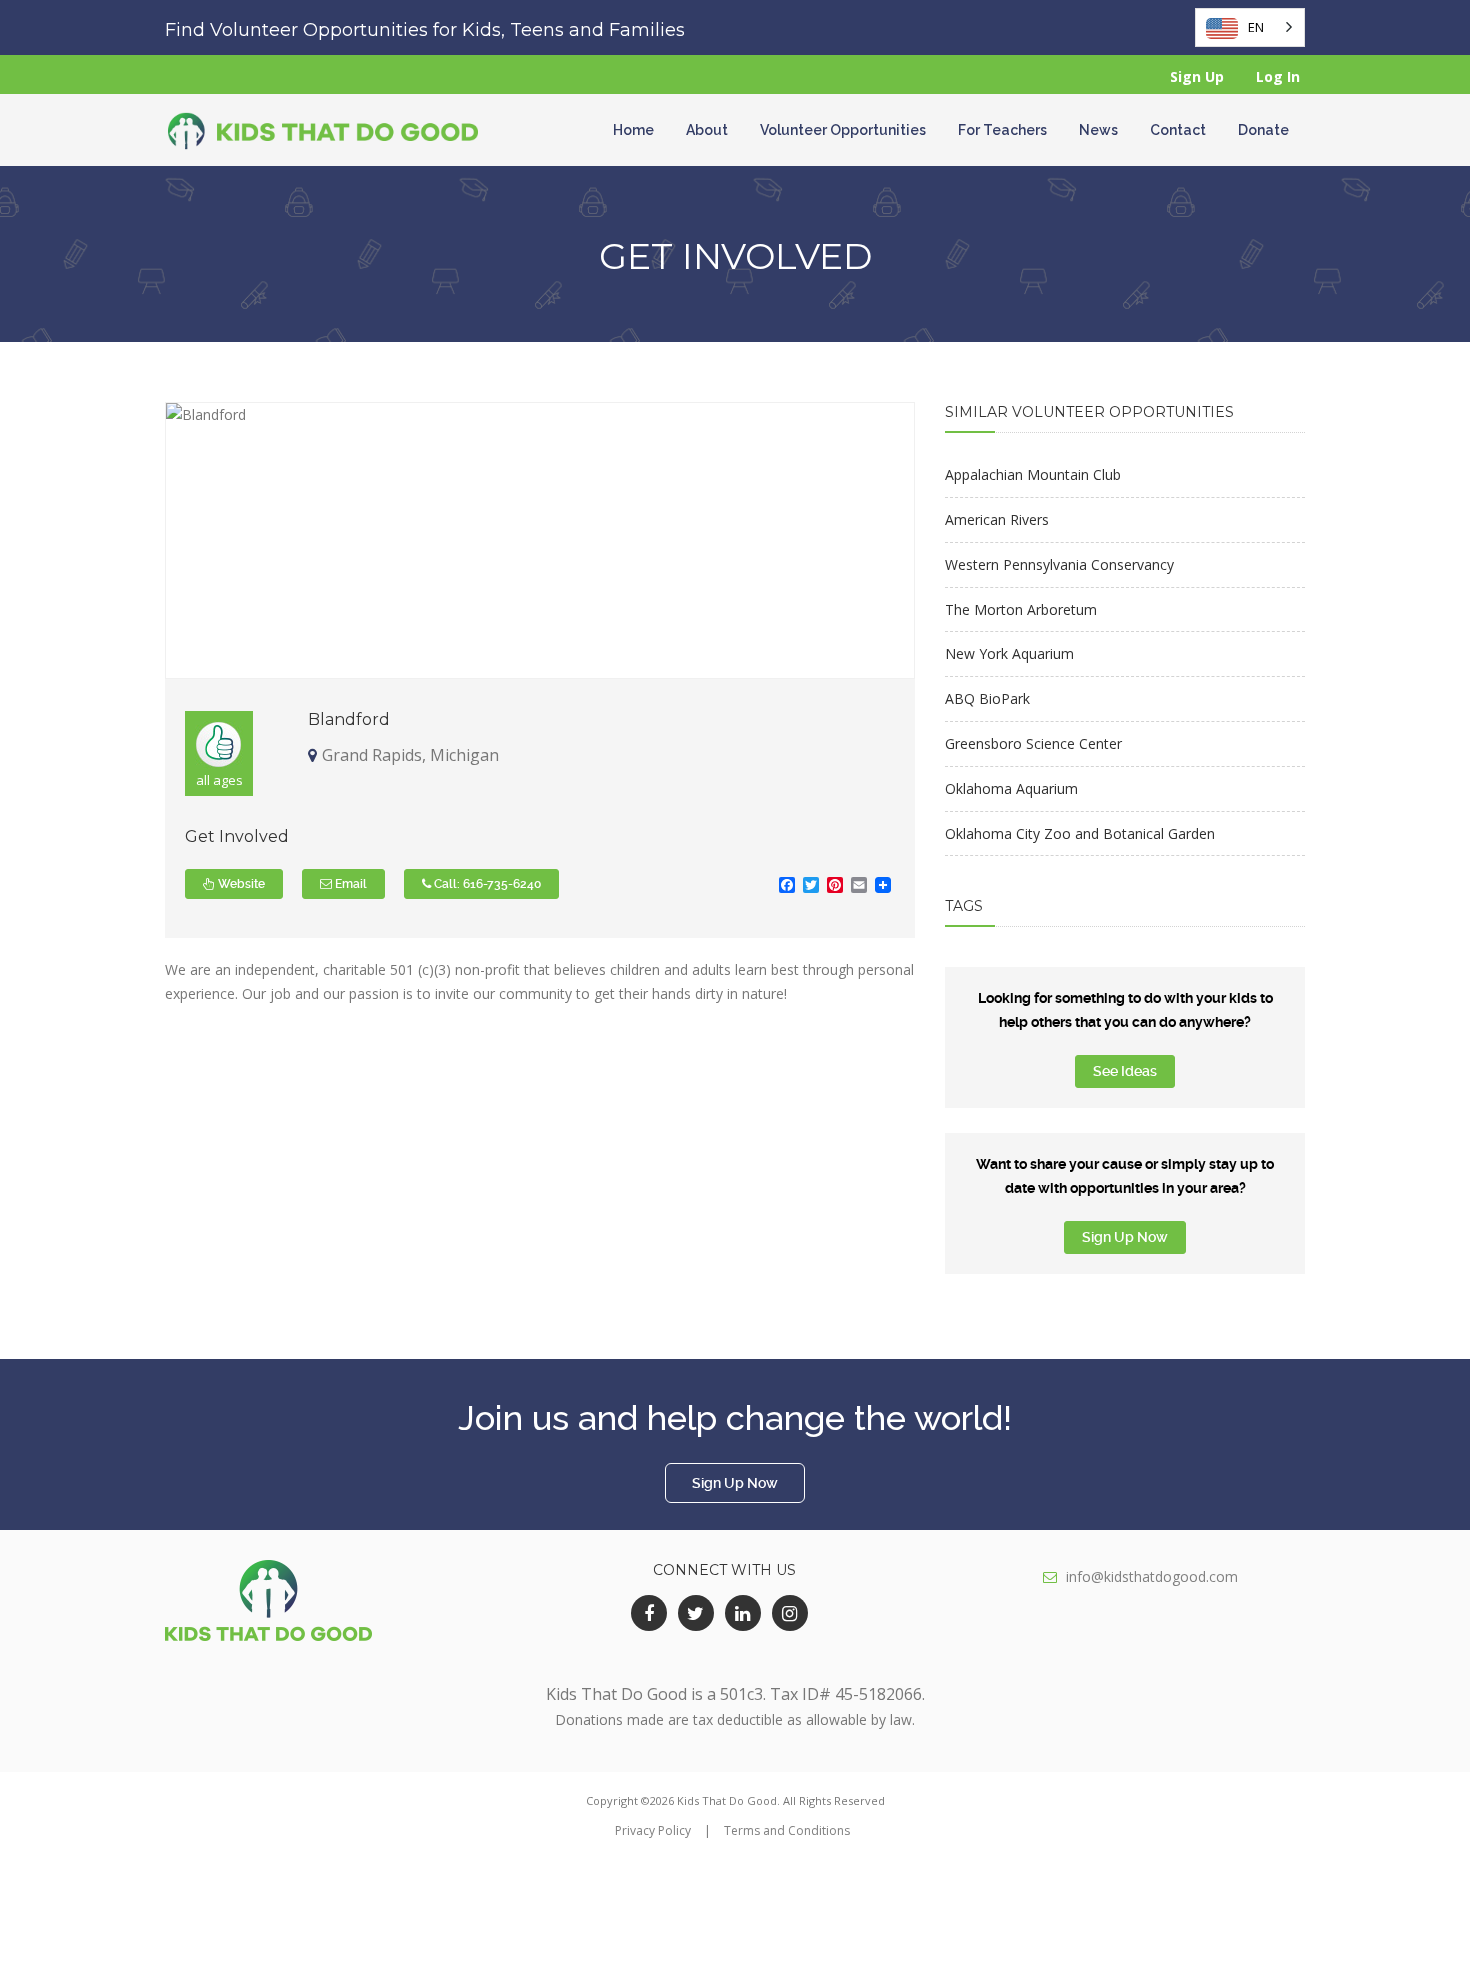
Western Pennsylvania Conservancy (1059, 564)
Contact (1178, 130)
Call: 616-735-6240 (486, 884)
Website (240, 884)
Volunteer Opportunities (843, 130)
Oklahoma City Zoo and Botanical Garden (1080, 833)
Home (633, 130)
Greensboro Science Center (1033, 743)
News (1098, 130)
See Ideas (1125, 1071)
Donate (1263, 130)
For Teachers (1002, 130)
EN (1256, 27)
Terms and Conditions (787, 1830)
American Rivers (997, 519)
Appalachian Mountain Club (1033, 474)
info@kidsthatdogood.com (1152, 1576)
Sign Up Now (1125, 1237)
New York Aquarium (1009, 653)
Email (349, 884)
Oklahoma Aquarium (1011, 788)
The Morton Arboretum (1021, 609)
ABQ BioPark (987, 698)
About (707, 130)
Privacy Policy (653, 1830)
